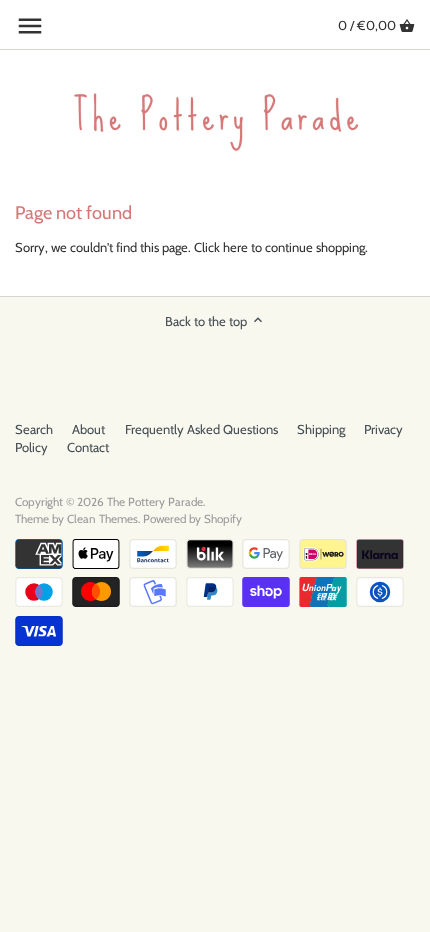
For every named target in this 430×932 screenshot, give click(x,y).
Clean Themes (102, 519)
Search (34, 429)
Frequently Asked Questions (201, 429)
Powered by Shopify (192, 519)
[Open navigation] (30, 26)
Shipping (321, 429)
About (88, 429)
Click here (221, 247)
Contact (88, 447)
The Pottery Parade (155, 502)
